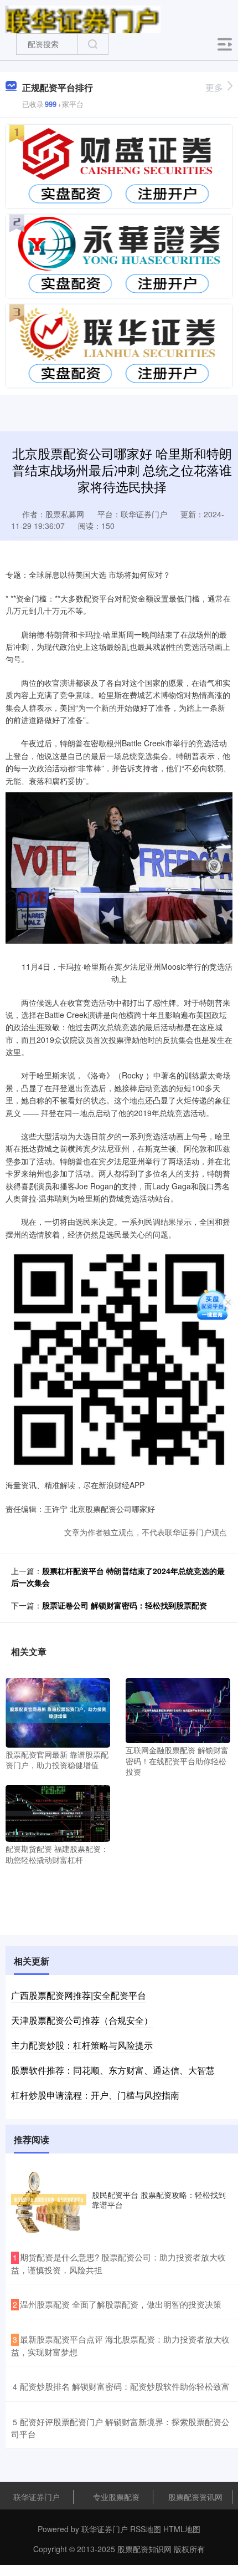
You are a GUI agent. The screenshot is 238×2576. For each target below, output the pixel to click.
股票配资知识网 (144, 2549)
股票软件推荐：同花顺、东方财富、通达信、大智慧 (113, 2070)
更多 (214, 87)
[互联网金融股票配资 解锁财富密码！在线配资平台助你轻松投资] (178, 1709)
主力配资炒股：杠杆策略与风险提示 (82, 2045)
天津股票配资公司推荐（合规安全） (82, 2020)
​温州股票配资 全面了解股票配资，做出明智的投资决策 (121, 2304)
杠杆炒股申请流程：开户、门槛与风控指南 (95, 2095)
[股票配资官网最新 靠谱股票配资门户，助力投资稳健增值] (58, 1711)
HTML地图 (182, 2529)
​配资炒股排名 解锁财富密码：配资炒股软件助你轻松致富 (125, 2386)
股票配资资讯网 (195, 2497)
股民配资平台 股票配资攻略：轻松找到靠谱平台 (159, 2200)
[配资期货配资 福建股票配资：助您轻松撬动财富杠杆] (58, 1812)
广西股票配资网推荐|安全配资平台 (79, 1995)
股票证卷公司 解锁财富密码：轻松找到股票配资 (125, 1605)
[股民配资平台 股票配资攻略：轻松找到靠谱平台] (49, 2200)
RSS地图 (146, 2529)
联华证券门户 (37, 2497)
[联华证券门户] (83, 18)
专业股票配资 (116, 2497)
